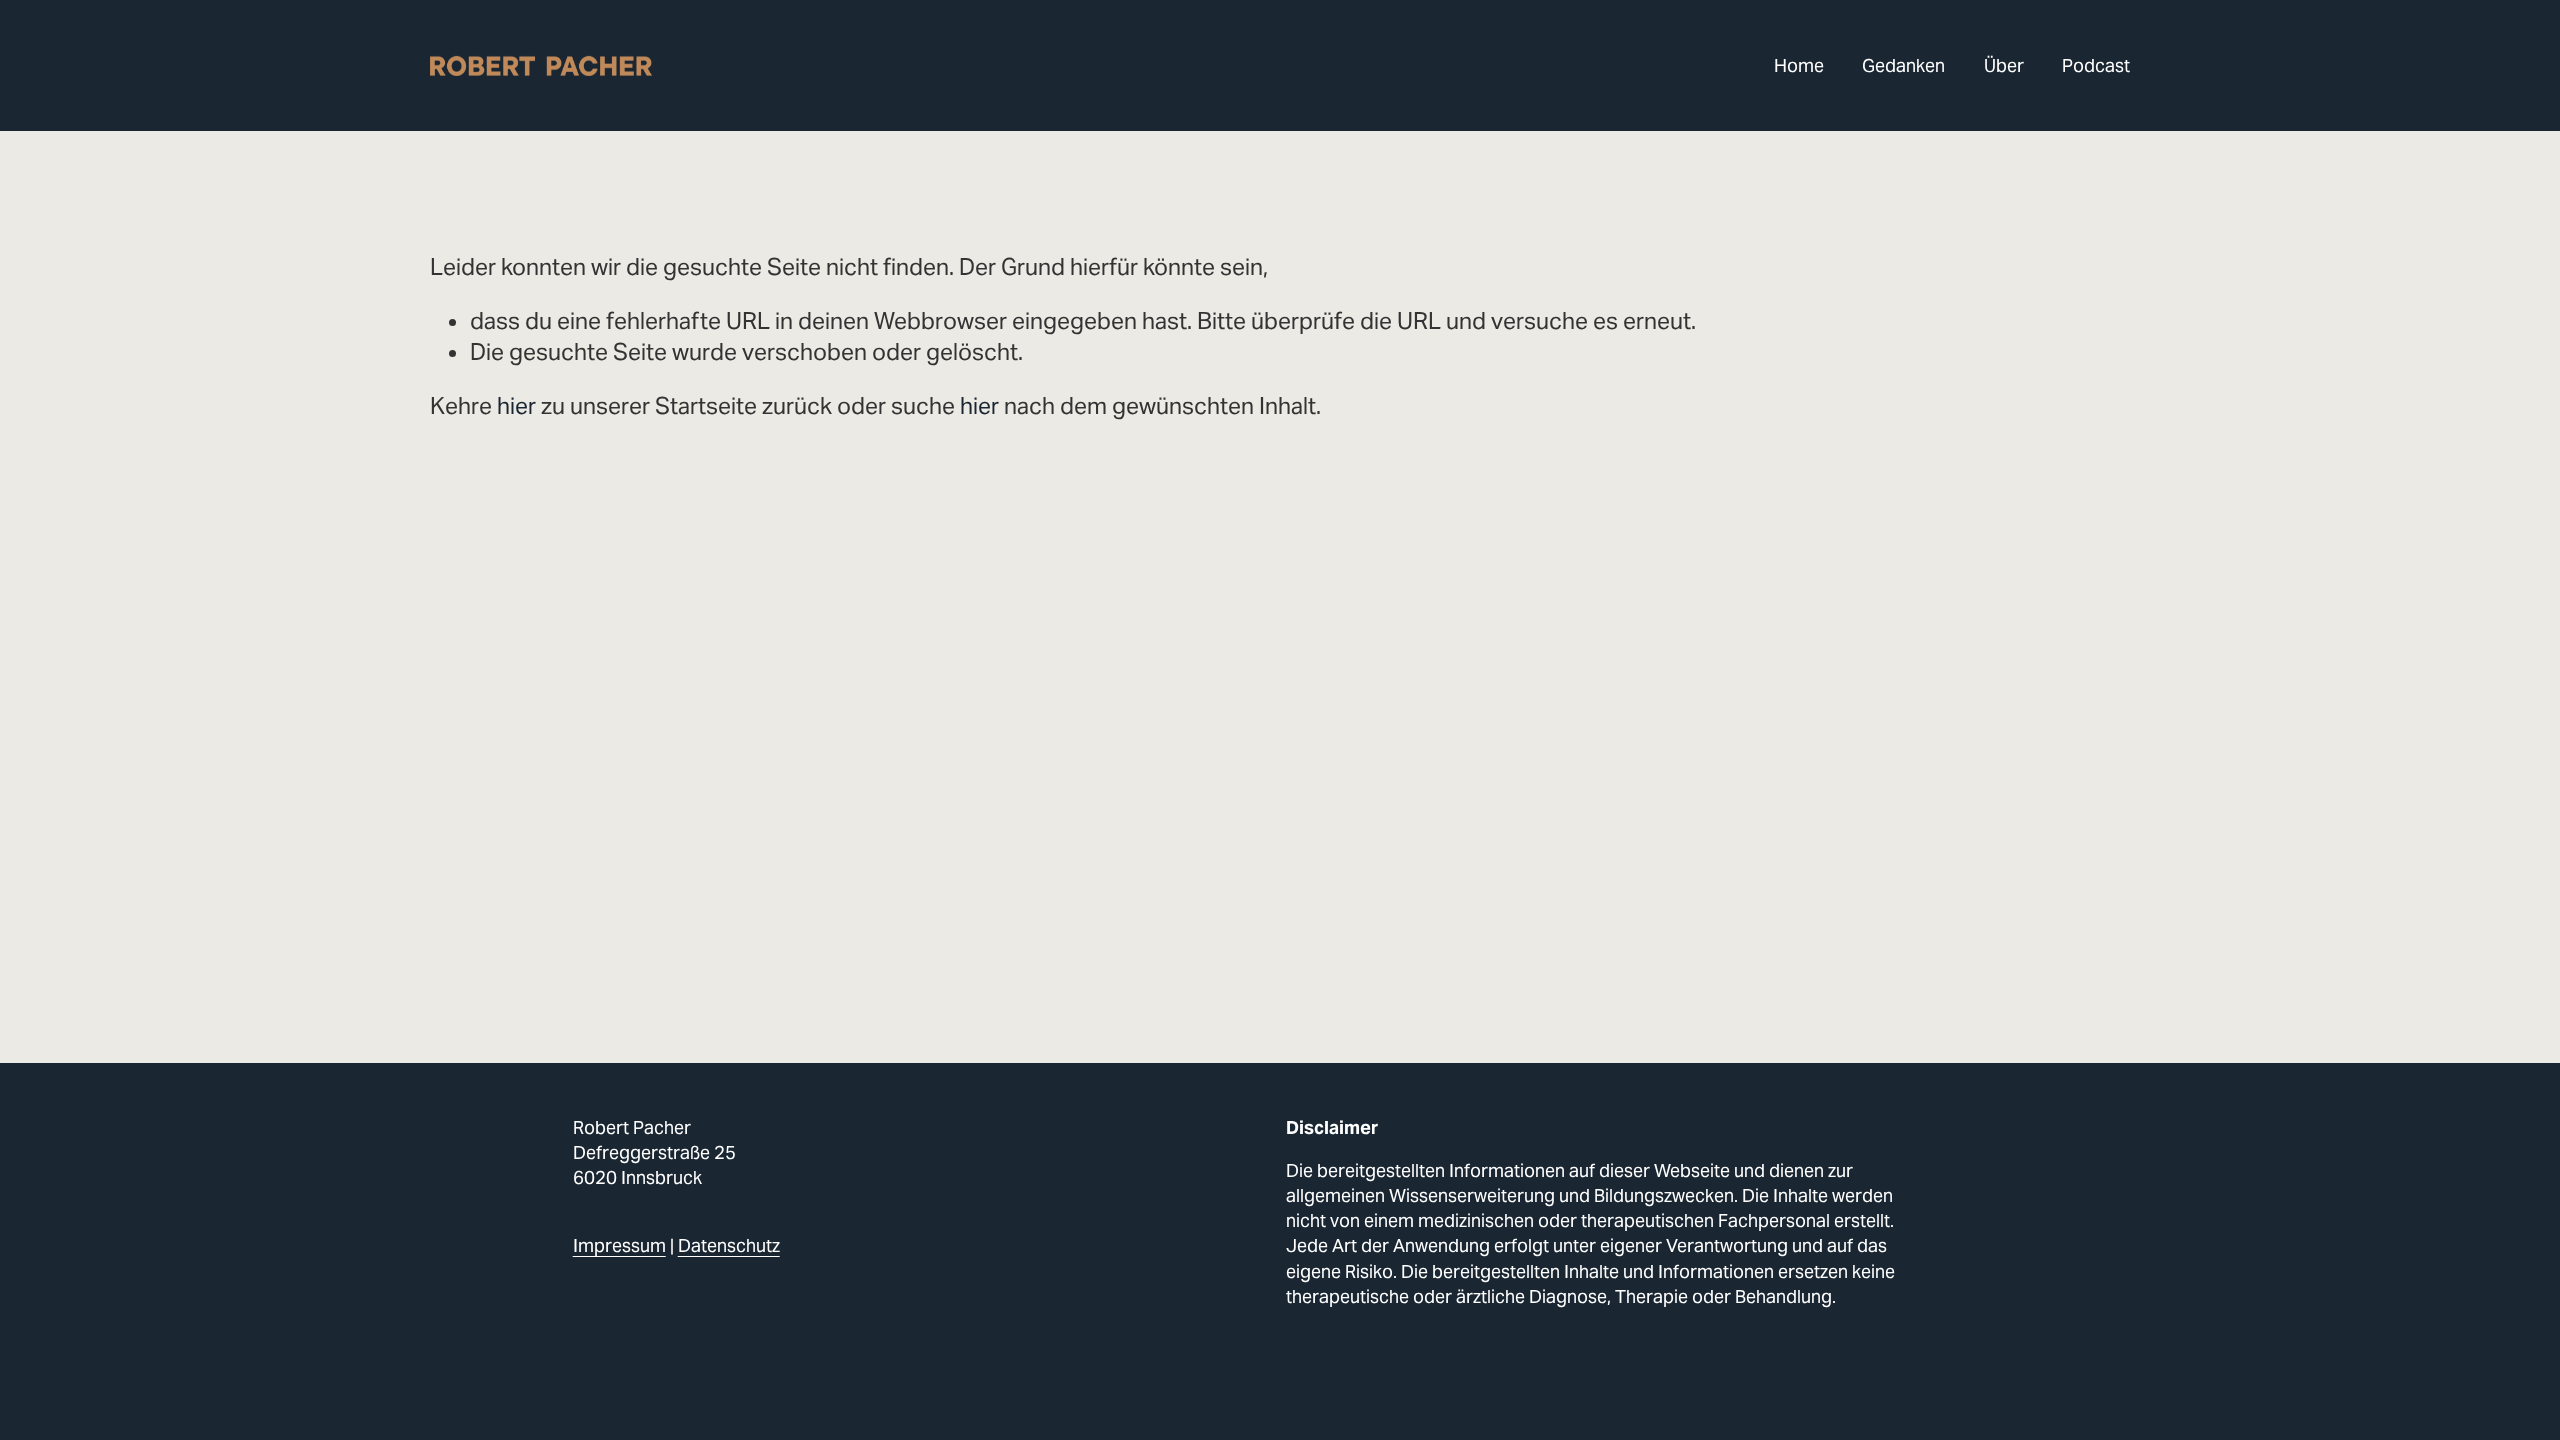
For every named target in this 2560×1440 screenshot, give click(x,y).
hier (516, 406)
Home (1799, 65)
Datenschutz (729, 1245)
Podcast (2096, 65)
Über (2004, 65)
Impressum (619, 1245)
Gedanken (1903, 65)
